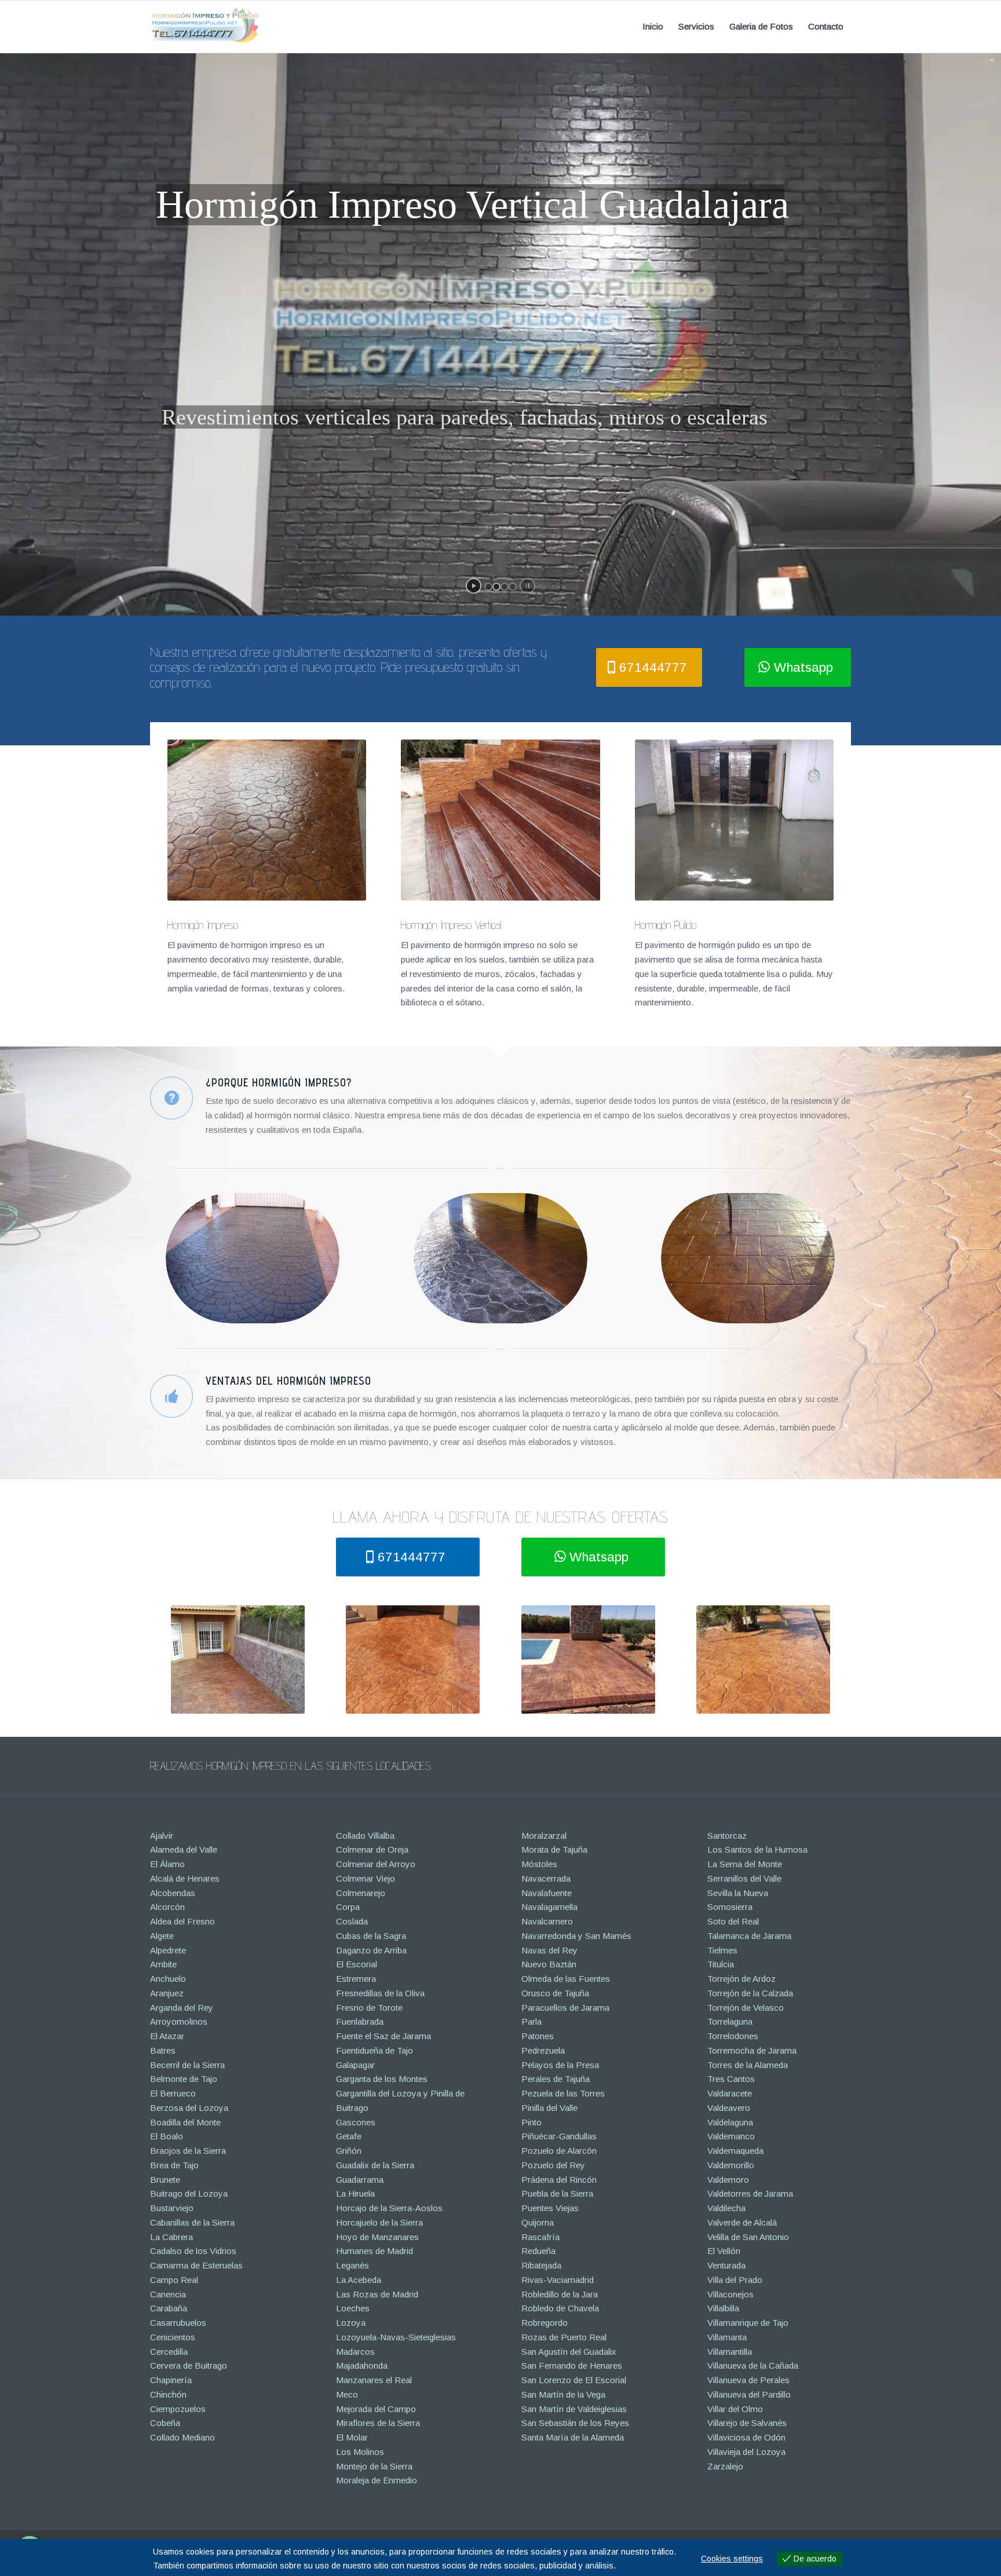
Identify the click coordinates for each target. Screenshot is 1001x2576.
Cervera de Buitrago (189, 2365)
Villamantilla (730, 2352)
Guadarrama (360, 2180)
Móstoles (539, 1864)
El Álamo (167, 1864)
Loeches (353, 2308)
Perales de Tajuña (556, 2079)
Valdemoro (728, 2180)
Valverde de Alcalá (742, 2222)
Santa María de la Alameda (573, 2437)
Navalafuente (547, 1893)
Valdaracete (730, 2093)
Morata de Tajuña (554, 1849)
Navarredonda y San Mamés (576, 1936)
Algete (162, 1936)
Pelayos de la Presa (560, 2065)
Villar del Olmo (735, 2409)
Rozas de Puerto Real (564, 2337)
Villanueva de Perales (748, 2380)
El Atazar (167, 2036)
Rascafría (540, 2237)
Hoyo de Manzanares (377, 2237)
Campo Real (174, 2280)
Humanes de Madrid (375, 2251)
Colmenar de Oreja (372, 1849)
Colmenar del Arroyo (376, 1864)
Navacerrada (546, 1878)
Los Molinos (360, 2452)
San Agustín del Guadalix (569, 2352)
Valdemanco (731, 2136)
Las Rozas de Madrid (377, 2294)
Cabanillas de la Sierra (192, 2222)
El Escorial (357, 1964)
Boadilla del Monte (185, 2122)
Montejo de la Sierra (374, 2466)
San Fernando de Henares (572, 2365)
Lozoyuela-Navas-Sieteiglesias (396, 2337)
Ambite (163, 1964)
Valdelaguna (730, 2122)
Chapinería (171, 2380)
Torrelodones (733, 2036)
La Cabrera (171, 2237)
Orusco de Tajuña (555, 1993)
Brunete (165, 2180)
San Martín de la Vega (563, 2394)
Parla (531, 2021)
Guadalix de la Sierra (375, 2165)
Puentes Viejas (550, 2208)
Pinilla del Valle (549, 2108)
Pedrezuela (543, 2050)
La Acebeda (359, 2280)
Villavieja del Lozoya (746, 2452)
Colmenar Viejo (366, 1878)
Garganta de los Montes (382, 2079)
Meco (347, 2394)
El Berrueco (173, 2093)
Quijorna (538, 2222)
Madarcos (355, 2352)
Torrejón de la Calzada (750, 1993)
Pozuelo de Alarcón (559, 2151)
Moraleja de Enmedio (377, 2480)
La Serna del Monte (745, 1864)
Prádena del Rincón (559, 2180)
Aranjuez (167, 1993)
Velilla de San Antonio (748, 2237)
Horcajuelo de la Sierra (379, 2222)
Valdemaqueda (735, 2151)
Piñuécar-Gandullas (559, 2136)
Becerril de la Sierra (187, 2065)
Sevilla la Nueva (738, 1893)
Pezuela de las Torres (563, 2093)
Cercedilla (169, 2352)
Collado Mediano (182, 2437)
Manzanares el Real (374, 2380)
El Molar (352, 2437)
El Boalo (167, 2136)
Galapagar (355, 2065)
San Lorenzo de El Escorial (574, 2380)
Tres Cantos (731, 2079)
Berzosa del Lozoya (189, 2108)
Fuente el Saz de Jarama (383, 2036)
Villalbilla (723, 2308)
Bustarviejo (172, 2208)
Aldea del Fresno (182, 1921)
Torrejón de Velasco (746, 2008)
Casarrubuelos (178, 2323)
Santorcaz (727, 1836)
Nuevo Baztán (549, 1964)
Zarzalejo (725, 2466)
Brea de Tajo (174, 2165)
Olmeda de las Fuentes (566, 1979)
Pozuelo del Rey (553, 2165)
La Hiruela (355, 2193)
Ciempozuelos (178, 2409)
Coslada (352, 1921)
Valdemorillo (731, 2165)
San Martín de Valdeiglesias (574, 2409)
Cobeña (165, 2423)
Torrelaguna (730, 2021)
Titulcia (721, 1964)
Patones (538, 2036)
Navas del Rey (549, 1950)
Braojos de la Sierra (188, 2151)
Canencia (168, 2294)
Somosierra (730, 1907)
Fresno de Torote (369, 2008)
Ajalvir (162, 1836)
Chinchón (168, 2394)
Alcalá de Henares (185, 1878)
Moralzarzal (544, 1836)
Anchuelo (168, 1979)
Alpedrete (168, 1950)
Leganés (352, 2265)
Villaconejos (730, 2294)
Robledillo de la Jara (560, 2294)
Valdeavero (729, 2108)
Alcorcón (167, 1907)
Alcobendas (173, 1893)
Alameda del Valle (184, 1849)
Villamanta (727, 2337)
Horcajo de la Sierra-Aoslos (389, 2208)
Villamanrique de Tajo (748, 2323)
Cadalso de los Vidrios (193, 2251)
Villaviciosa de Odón (746, 2437)
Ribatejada (541, 2265)
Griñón (349, 2151)
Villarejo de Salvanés (747, 2423)
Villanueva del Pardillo (749, 2394)
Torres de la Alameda (748, 2065)
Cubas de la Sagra (371, 1936)
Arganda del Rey (182, 2008)
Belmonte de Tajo (184, 2079)
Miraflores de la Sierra (378, 2423)
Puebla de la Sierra (557, 2193)
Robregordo (545, 2323)
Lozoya (351, 2323)
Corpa (348, 1907)
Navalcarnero (547, 1921)
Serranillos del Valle (744, 1878)
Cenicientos (173, 2337)
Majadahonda (362, 2365)
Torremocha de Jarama (752, 2050)
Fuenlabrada (360, 2021)
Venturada (726, 2265)
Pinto (531, 2122)
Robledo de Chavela (560, 2308)
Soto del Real (733, 1921)
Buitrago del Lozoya (189, 2193)
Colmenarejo (361, 1893)
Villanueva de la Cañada (753, 2365)
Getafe (349, 2136)
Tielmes (722, 1950)
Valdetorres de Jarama (750, 2193)
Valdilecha (726, 2208)
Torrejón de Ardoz (741, 1979)
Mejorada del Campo (376, 2409)
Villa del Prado (735, 2280)
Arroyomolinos (179, 2021)
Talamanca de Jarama (749, 1936)
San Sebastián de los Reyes (575, 2423)
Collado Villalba (365, 1836)
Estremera (356, 1979)
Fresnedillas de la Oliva (380, 1993)
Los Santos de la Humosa (757, 1849)
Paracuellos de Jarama (565, 2008)
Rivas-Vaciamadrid (558, 2280)
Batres (163, 2050)
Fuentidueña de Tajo (375, 2050)
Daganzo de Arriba (371, 1950)
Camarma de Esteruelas (196, 2265)
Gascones (356, 2122)
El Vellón (724, 2251)
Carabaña (169, 2308)
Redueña (538, 2251)
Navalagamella (549, 1907)
